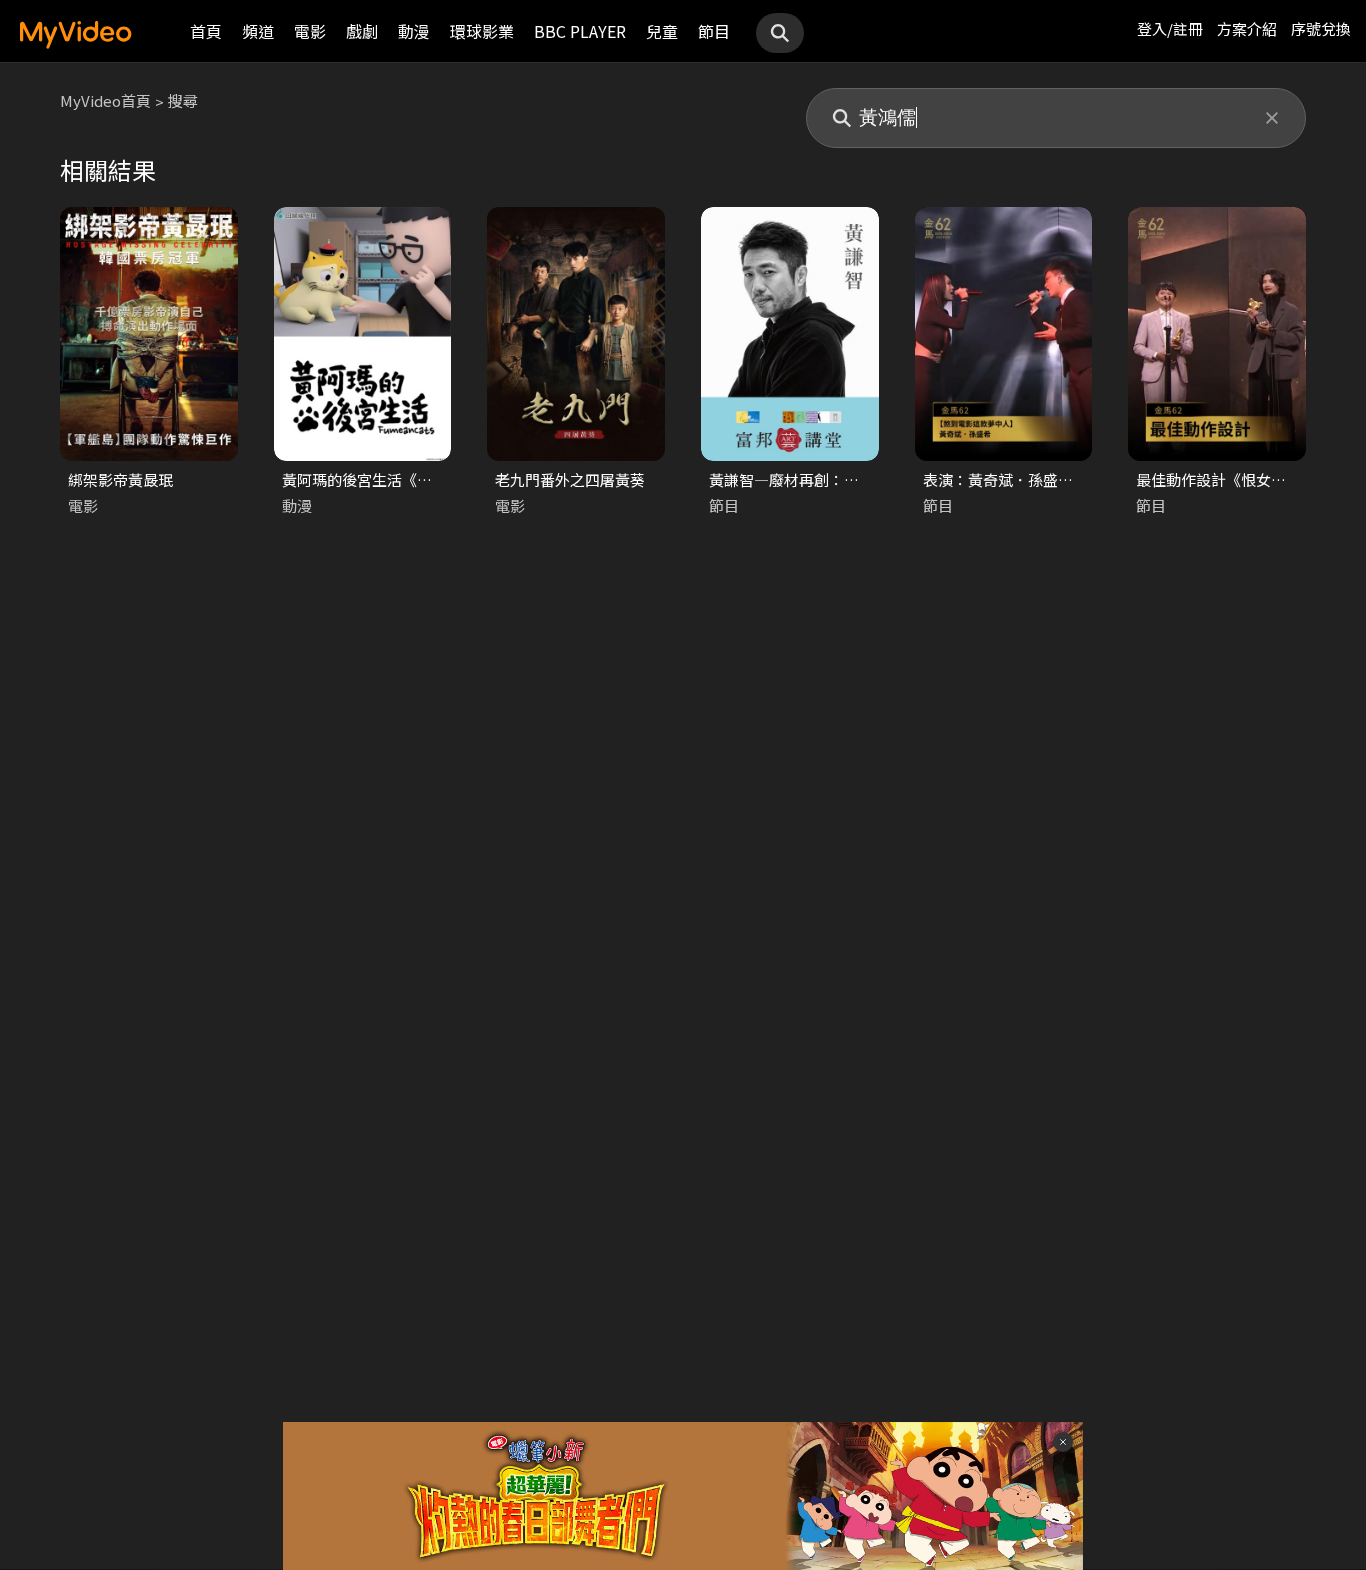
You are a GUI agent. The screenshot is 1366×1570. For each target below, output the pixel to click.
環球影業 (482, 31)
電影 (310, 31)
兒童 (662, 31)
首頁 (206, 31)
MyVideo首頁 (105, 100)
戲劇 (362, 31)
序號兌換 (1321, 28)
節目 (714, 31)
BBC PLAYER (580, 31)
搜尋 (183, 100)
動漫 (414, 31)
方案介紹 (1247, 28)
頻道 (258, 31)
